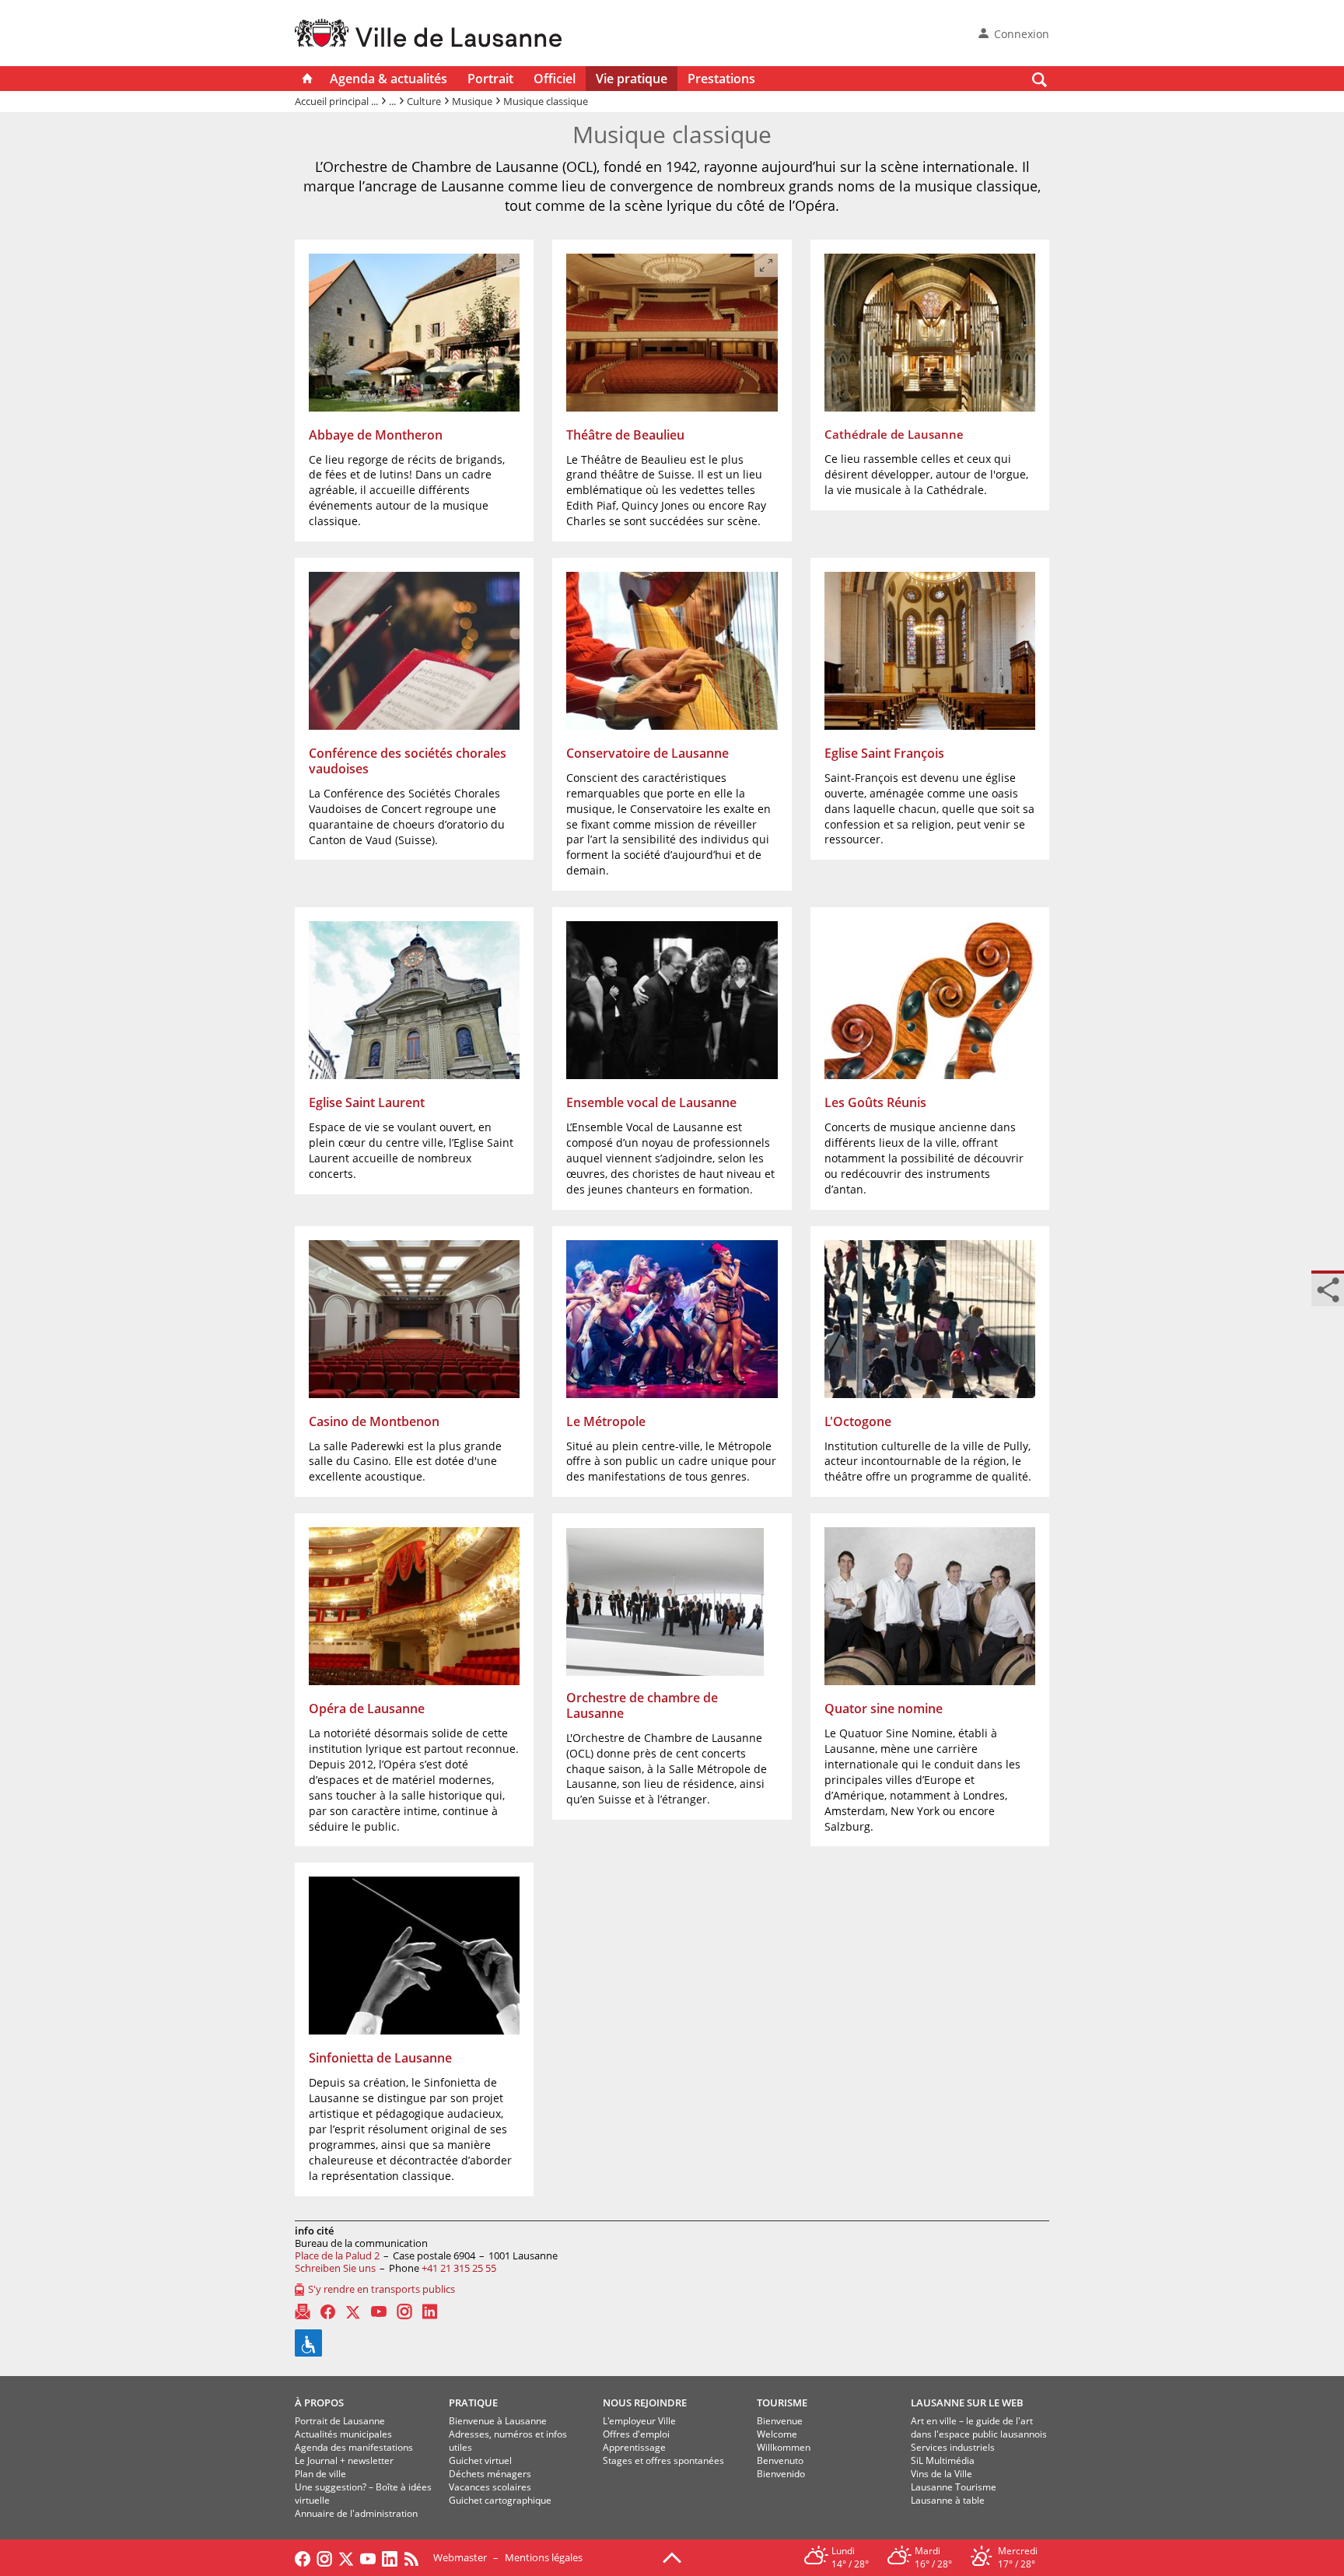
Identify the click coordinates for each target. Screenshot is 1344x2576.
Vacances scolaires (490, 2487)
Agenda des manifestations (354, 2447)
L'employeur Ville (639, 2421)
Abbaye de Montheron (376, 435)
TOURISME (782, 2403)
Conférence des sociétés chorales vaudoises (408, 761)
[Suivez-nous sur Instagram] (324, 2557)
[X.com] (353, 2311)
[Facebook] (328, 2312)
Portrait (490, 79)
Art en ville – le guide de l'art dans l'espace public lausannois (979, 2427)
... (392, 101)
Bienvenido (781, 2474)
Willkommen (784, 2447)
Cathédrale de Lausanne (894, 434)
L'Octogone (858, 1421)
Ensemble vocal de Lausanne (651, 1102)
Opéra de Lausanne (367, 1709)
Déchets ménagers (490, 2474)
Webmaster (460, 2557)
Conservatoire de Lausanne (647, 753)
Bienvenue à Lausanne (498, 2421)
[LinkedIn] (430, 2311)
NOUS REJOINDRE (645, 2403)
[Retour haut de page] (672, 2557)
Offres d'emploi (636, 2434)
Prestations (721, 79)
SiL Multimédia (943, 2460)
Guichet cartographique (500, 2500)
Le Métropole (606, 1421)
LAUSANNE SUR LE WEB (967, 2403)
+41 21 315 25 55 (459, 2268)
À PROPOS (319, 2403)
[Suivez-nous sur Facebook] (303, 2557)
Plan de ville (320, 2474)
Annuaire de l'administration (356, 2513)
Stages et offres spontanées (663, 2460)
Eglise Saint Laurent (367, 1102)
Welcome (777, 2434)
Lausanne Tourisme (954, 2487)
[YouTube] (379, 2311)
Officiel (555, 79)
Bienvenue (780, 2421)
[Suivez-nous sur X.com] (346, 2557)
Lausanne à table (948, 2500)
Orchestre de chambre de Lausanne (642, 1705)
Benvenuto (780, 2460)
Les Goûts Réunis (875, 1102)
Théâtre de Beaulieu (625, 435)
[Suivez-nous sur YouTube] (368, 2557)
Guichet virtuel (480, 2460)
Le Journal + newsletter (344, 2460)
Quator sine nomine (884, 1709)
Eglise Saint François (884, 753)
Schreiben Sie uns (335, 2268)
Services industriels (953, 2447)
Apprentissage (634, 2447)
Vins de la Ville (941, 2474)
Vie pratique (632, 79)
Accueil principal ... (336, 101)
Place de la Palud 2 (337, 2255)
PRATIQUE (473, 2403)
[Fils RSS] (415, 2557)
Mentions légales (544, 2557)
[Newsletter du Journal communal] (303, 2311)
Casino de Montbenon (374, 1421)
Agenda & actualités (388, 79)
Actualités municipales (343, 2434)
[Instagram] (404, 2311)
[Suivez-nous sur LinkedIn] (390, 2557)
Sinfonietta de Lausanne (380, 2058)
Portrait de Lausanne (340, 2421)
